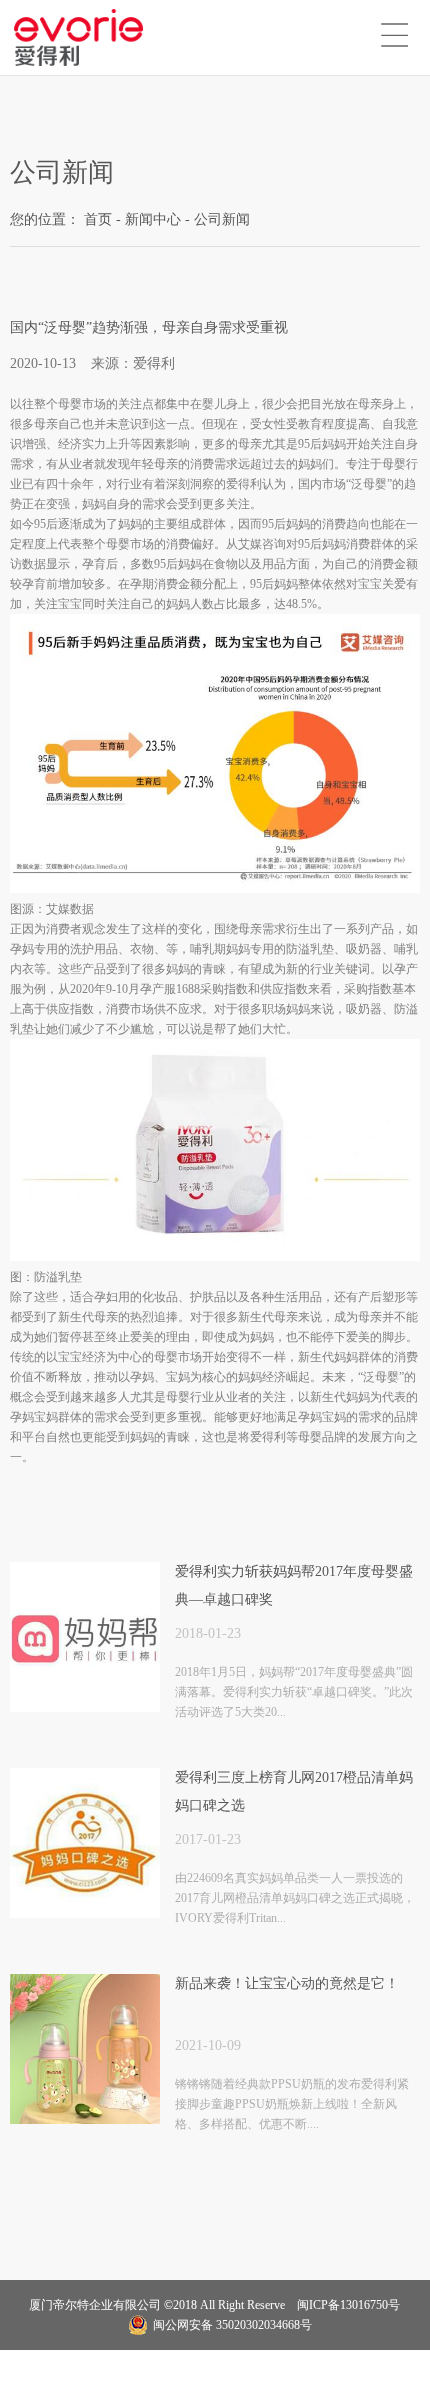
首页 (98, 219)
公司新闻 (222, 219)
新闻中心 (153, 219)
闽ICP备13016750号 (347, 2305)
